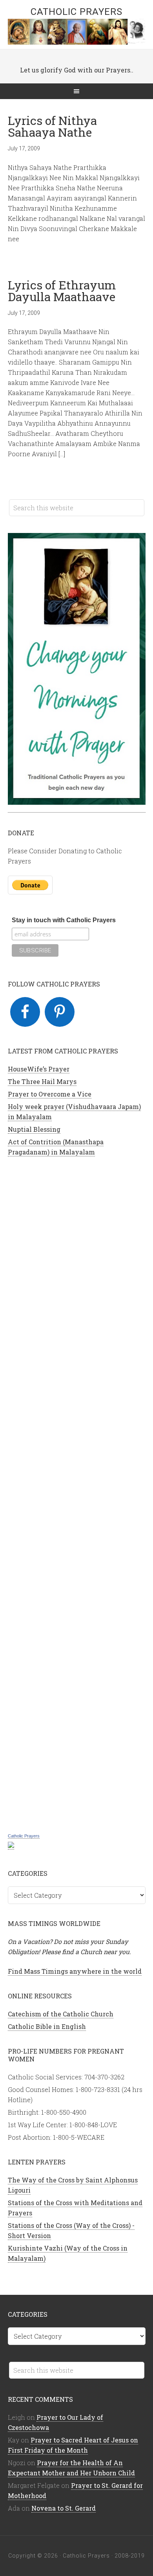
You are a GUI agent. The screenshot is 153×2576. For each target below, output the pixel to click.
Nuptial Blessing (34, 1129)
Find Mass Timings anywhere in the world (75, 1971)
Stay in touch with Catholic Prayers (64, 920)
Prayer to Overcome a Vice (50, 1094)
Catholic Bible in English (47, 2026)
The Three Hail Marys (42, 1081)
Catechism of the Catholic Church (61, 2014)
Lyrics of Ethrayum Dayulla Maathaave (62, 291)
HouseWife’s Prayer (39, 1069)
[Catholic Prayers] (11, 1845)
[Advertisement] (77, 1494)
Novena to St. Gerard (64, 2508)
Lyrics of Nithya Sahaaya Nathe (52, 126)
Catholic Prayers (76, 12)
